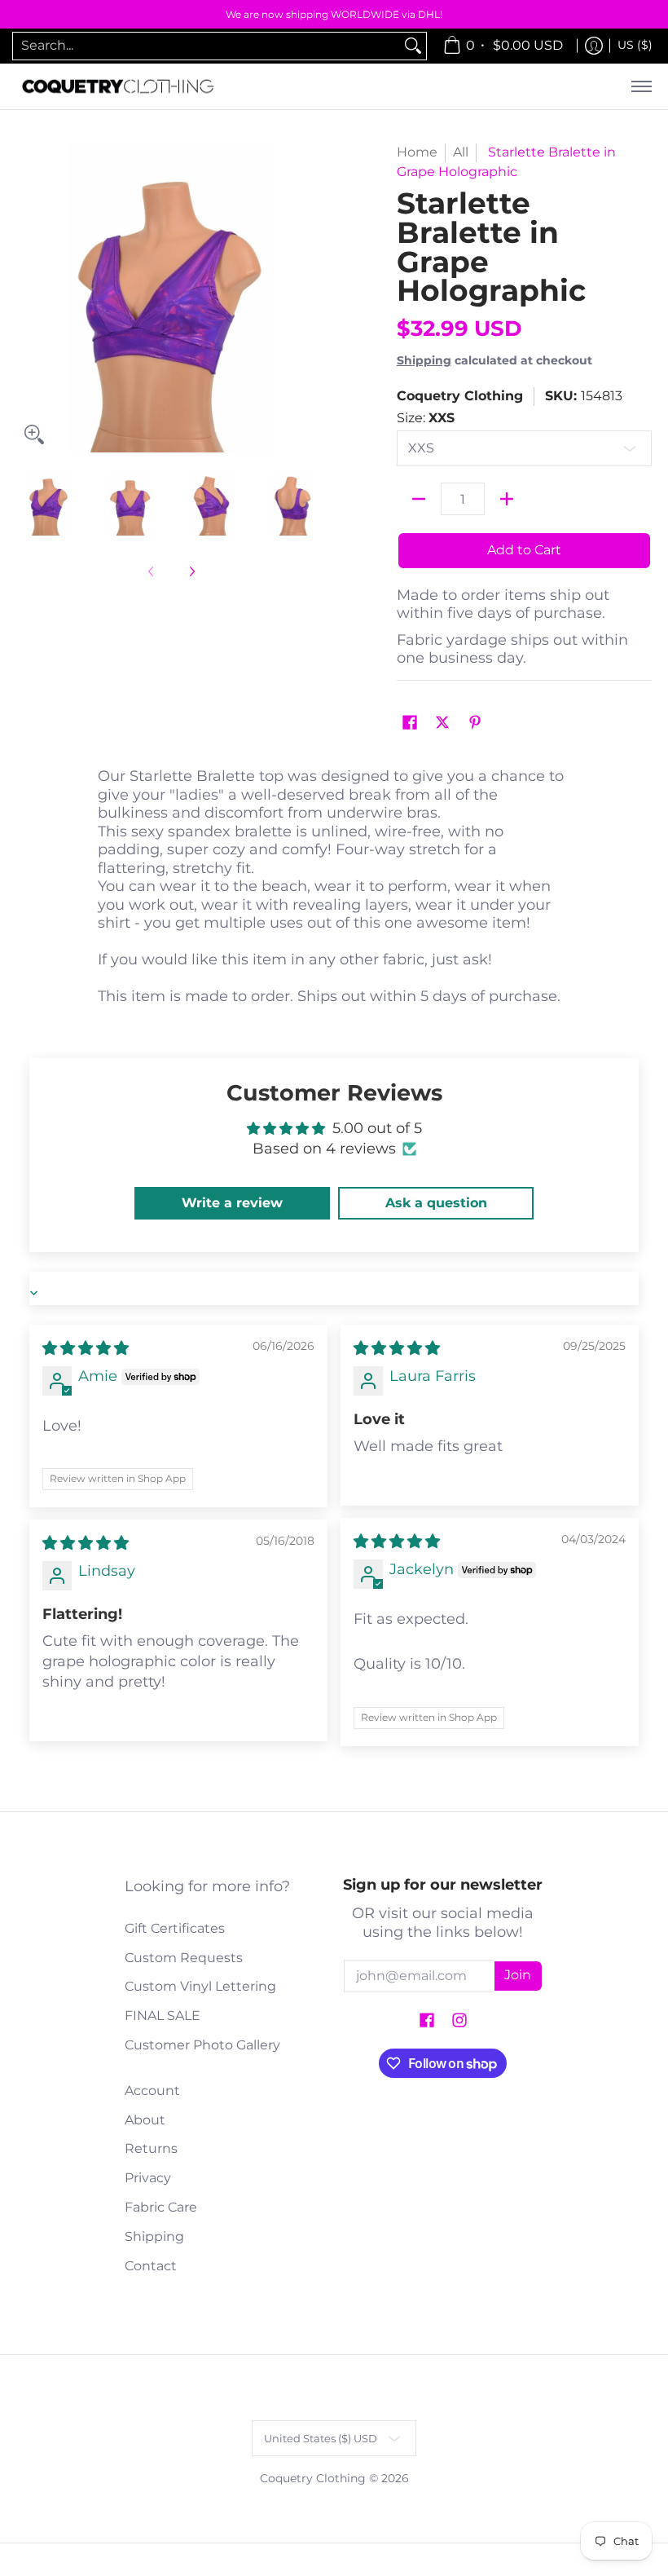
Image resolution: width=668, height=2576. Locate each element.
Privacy (148, 2178)
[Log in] (594, 46)
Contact (151, 2266)
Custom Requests (184, 1958)
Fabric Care (161, 2207)
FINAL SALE (163, 2016)
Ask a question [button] (436, 1203)
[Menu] (641, 87)
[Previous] (28, 298)
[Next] (314, 298)
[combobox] (207, 46)
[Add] (507, 499)
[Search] (413, 46)
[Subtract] (419, 499)
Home (417, 152)
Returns (151, 2148)
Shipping (424, 360)
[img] (86, 1348)
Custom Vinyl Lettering (200, 1986)
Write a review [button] (232, 1203)
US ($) (635, 45)
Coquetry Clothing (460, 396)
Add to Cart (524, 550)
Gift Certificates (175, 1928)
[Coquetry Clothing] (118, 87)
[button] (410, 723)
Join (518, 1975)
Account (152, 2091)
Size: (426, 418)
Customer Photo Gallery (202, 2045)
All (461, 152)
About (145, 2120)
